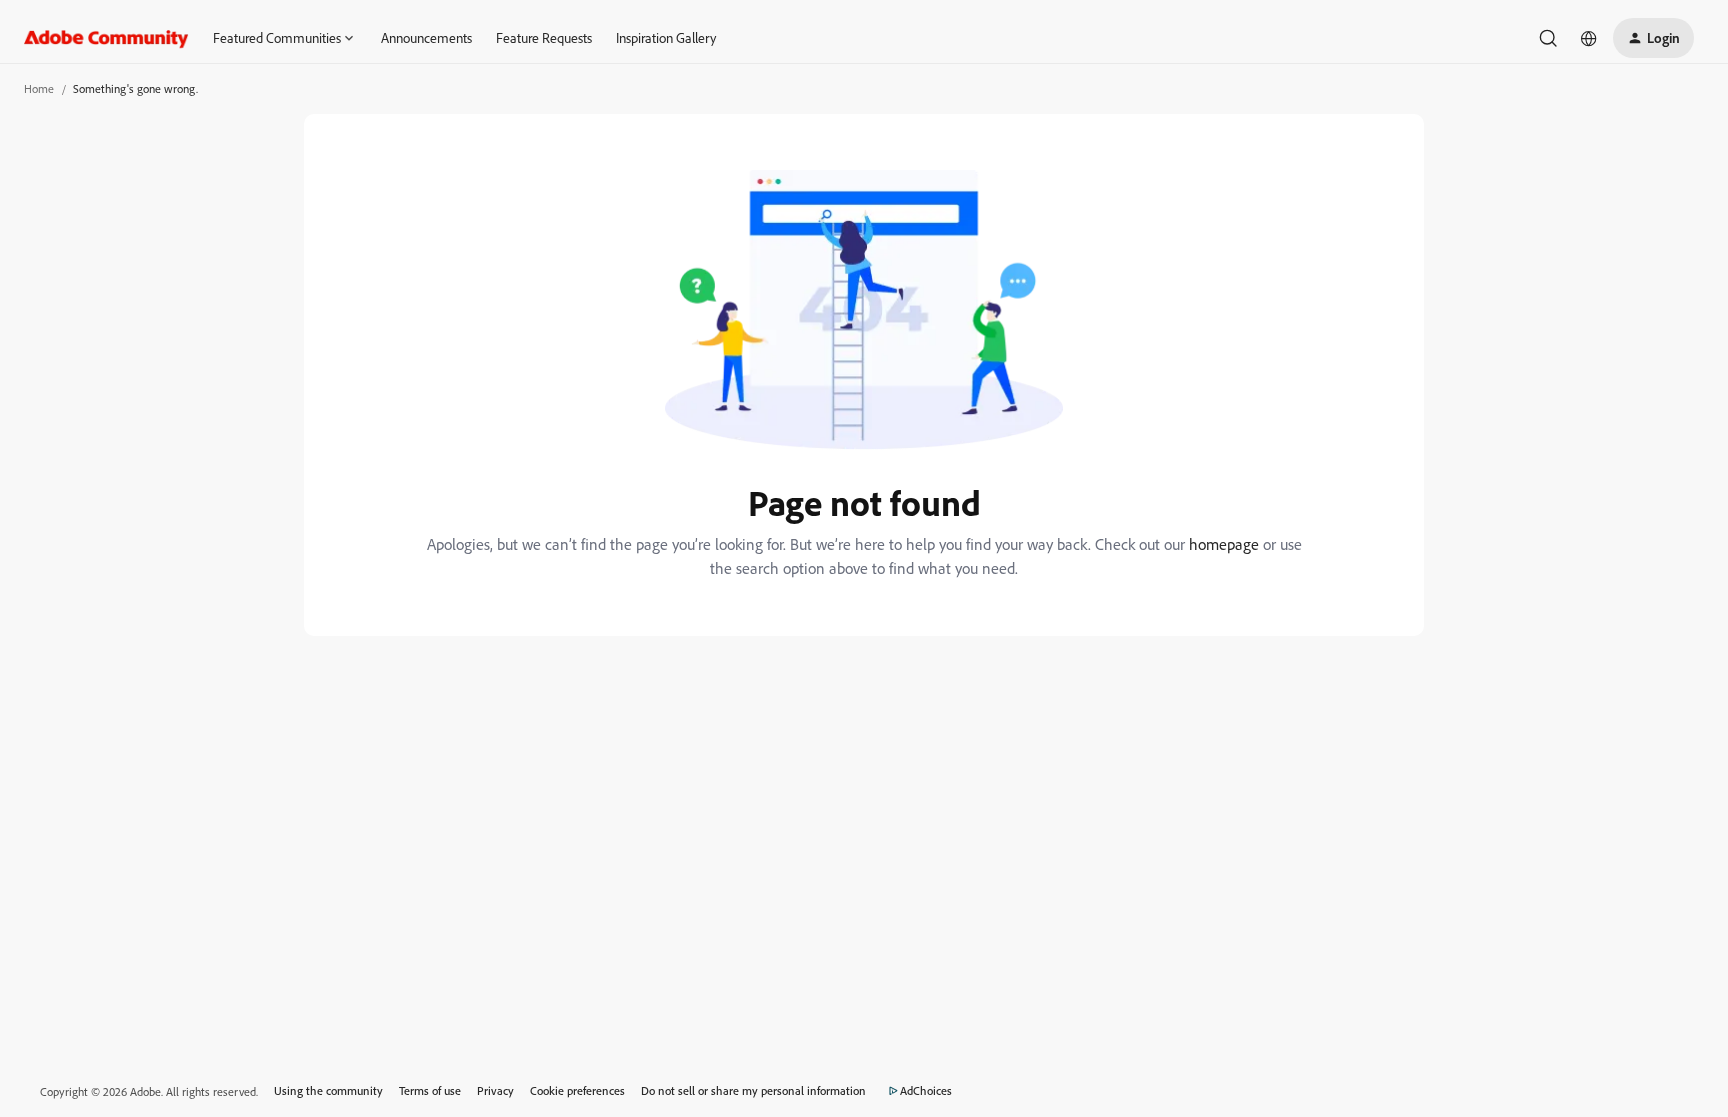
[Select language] (1589, 38)
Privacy (495, 1090)
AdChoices (926, 1090)
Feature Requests (544, 37)
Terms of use (430, 1090)
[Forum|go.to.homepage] (106, 38)
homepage (1224, 544)
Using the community (328, 1090)
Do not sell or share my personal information (753, 1090)
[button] (1653, 38)
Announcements (426, 37)
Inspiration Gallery (666, 37)
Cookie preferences (577, 1090)
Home (39, 88)
